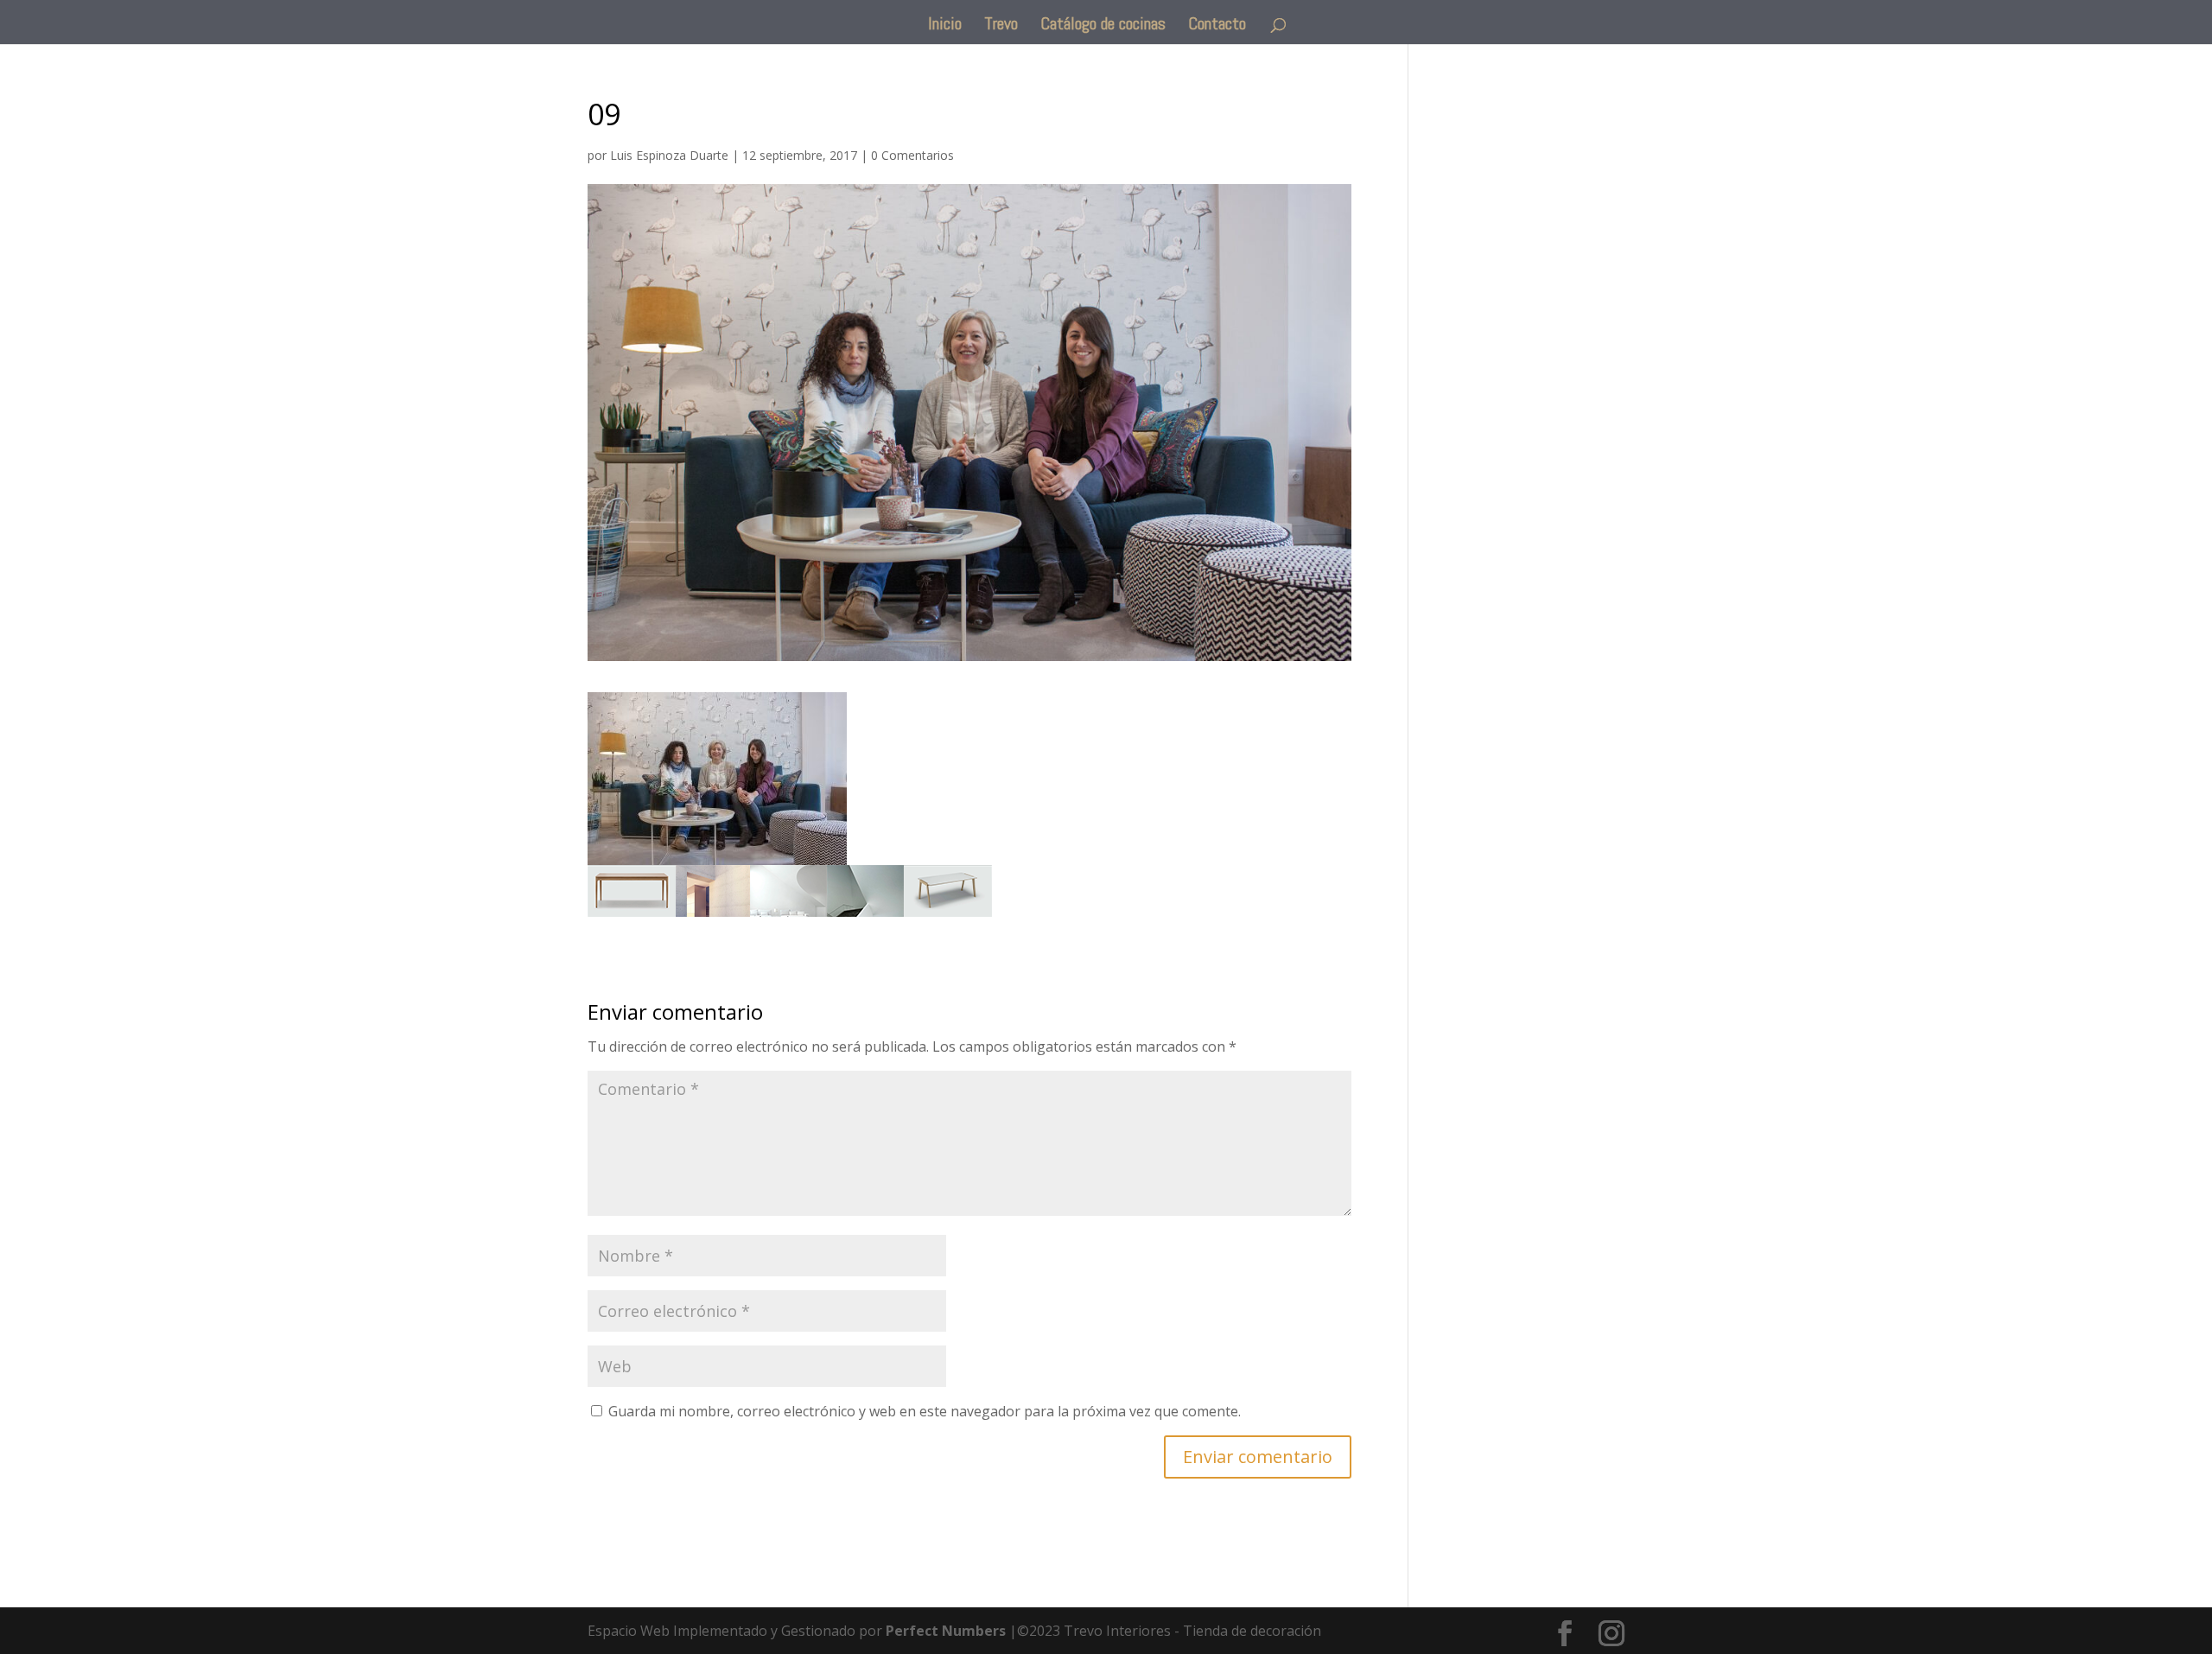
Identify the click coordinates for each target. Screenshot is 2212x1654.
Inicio (945, 26)
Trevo (1001, 26)
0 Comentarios (912, 155)
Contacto (1217, 26)
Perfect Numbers (946, 1631)
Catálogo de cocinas (1103, 26)
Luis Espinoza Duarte (669, 155)
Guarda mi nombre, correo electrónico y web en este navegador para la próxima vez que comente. (925, 1411)
